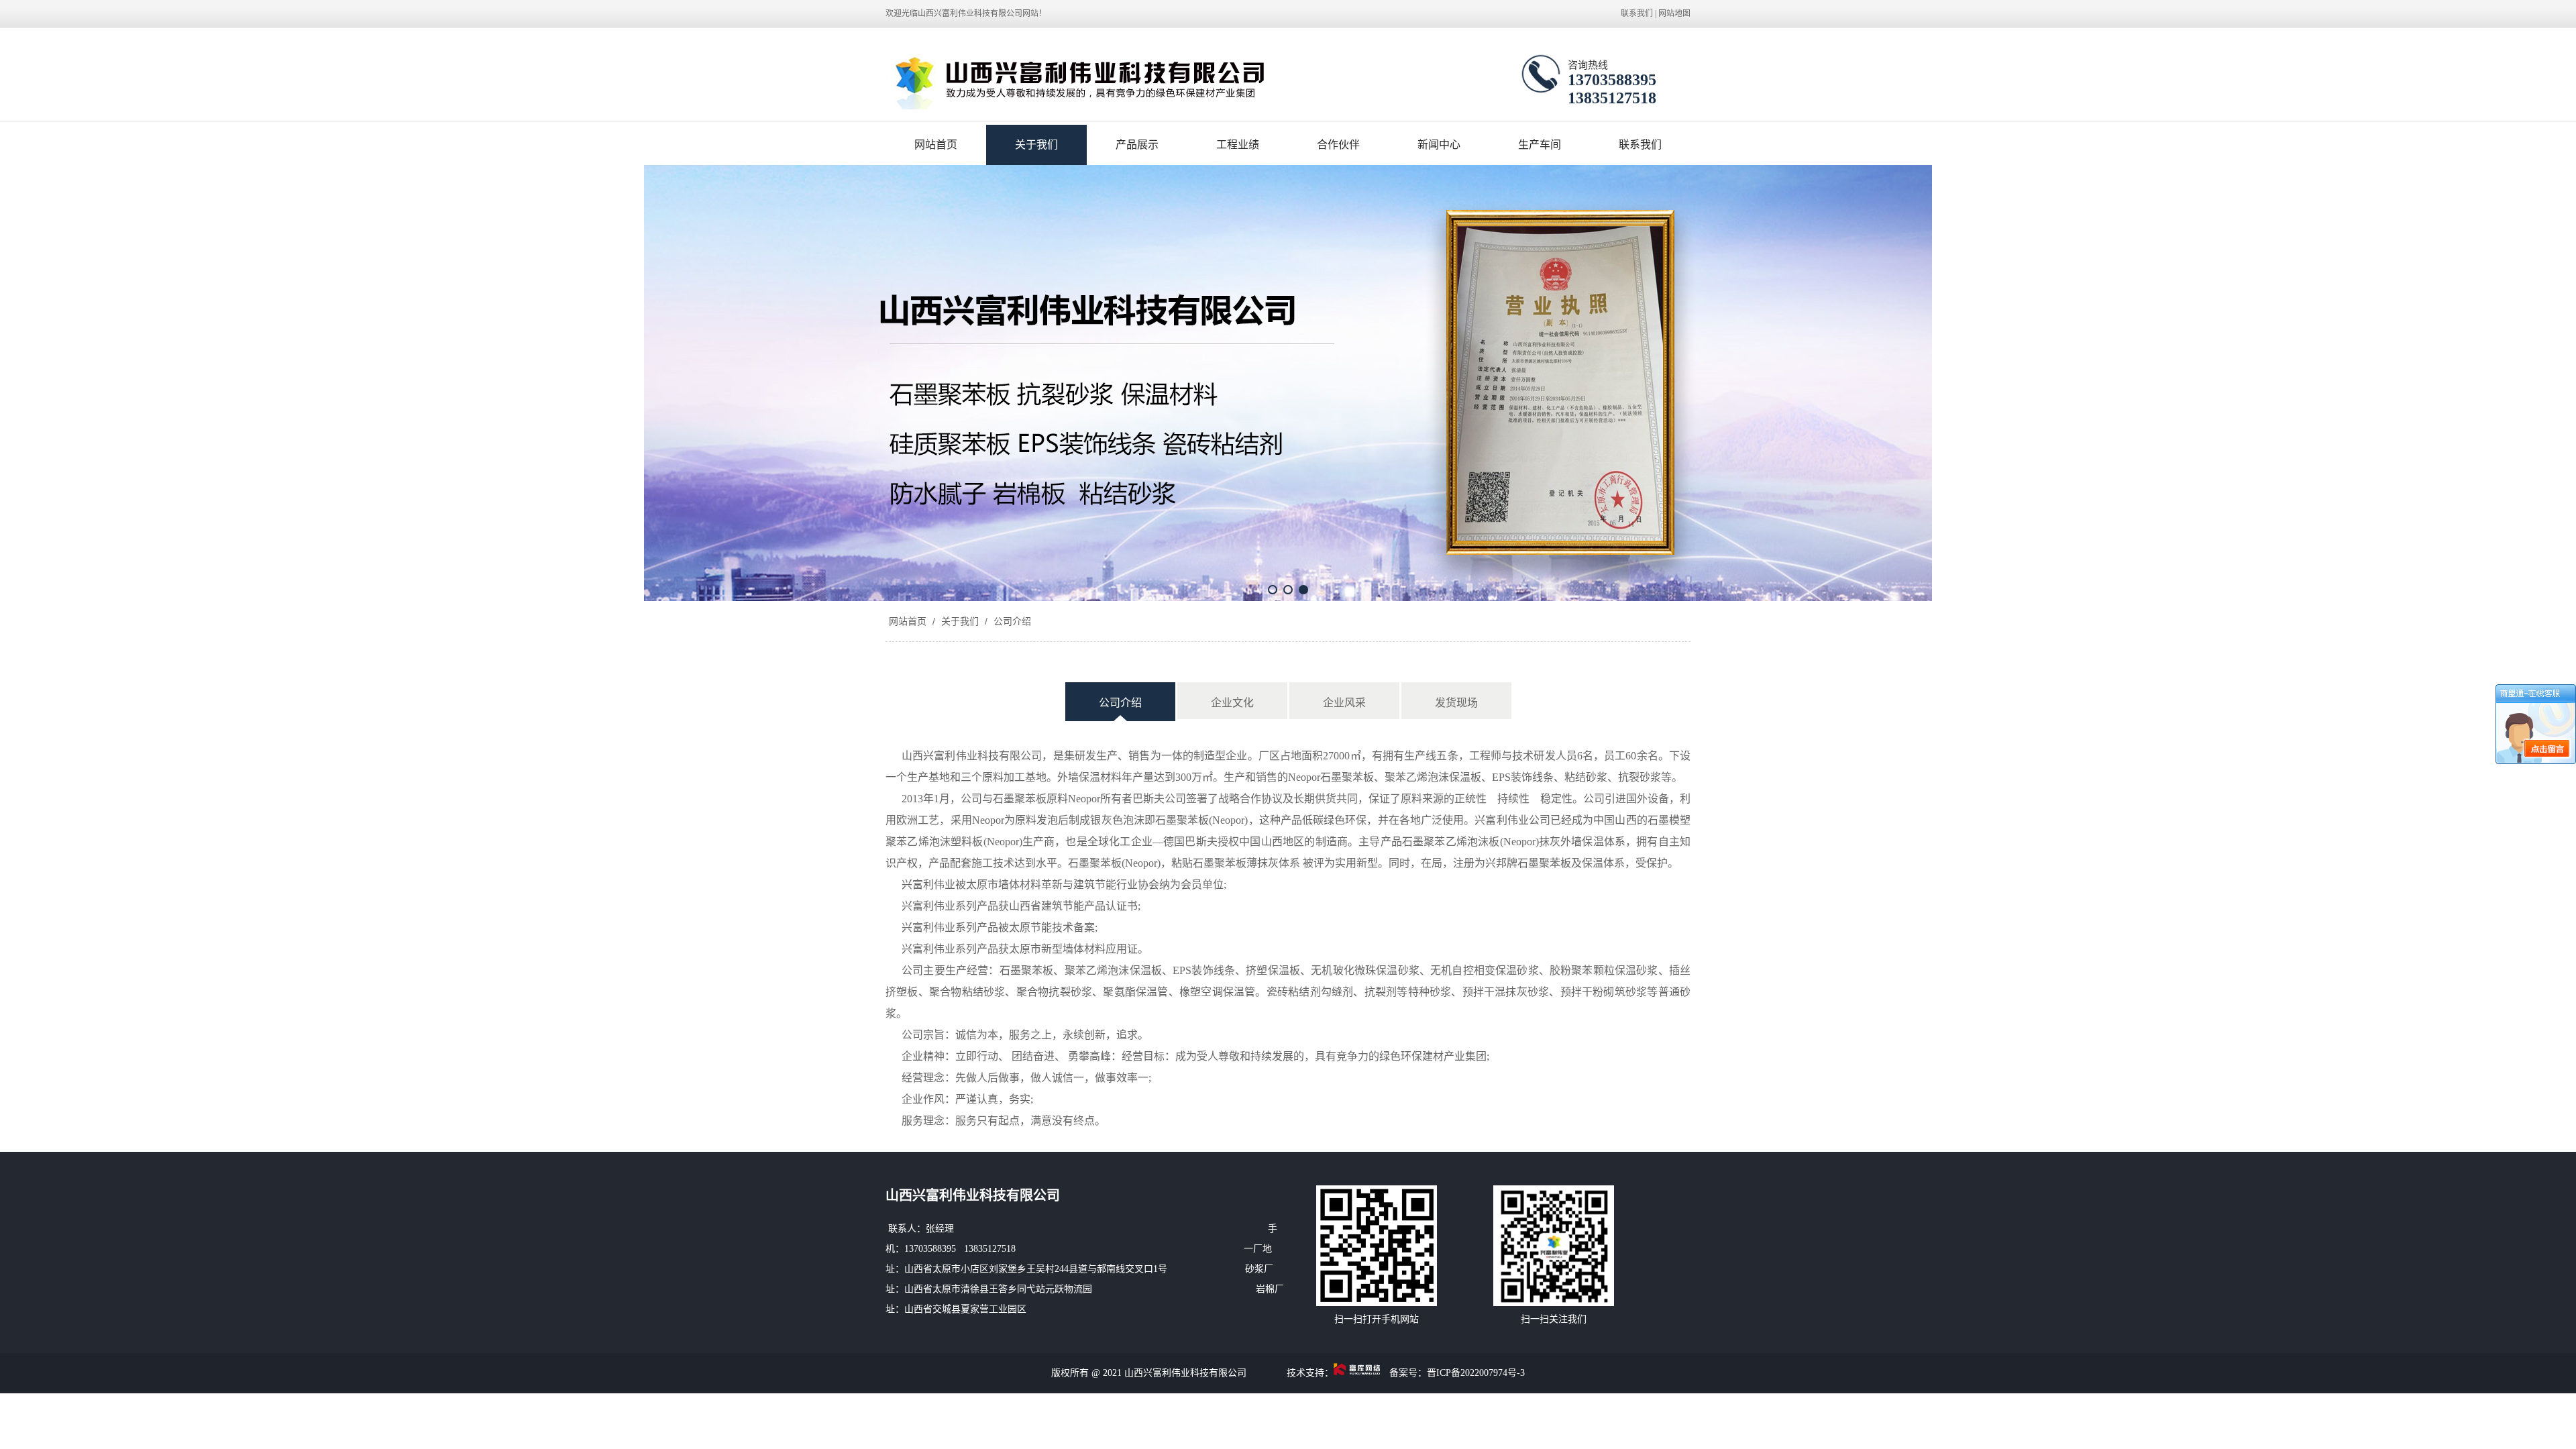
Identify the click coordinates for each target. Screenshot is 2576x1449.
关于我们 (1036, 145)
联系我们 (1637, 13)
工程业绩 (1238, 145)
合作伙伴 (1338, 145)
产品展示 (1137, 145)
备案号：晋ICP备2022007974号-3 (1457, 1373)
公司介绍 (1011, 621)
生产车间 (1540, 145)
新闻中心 (1439, 145)
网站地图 (1674, 13)
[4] (1288, 383)
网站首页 (936, 145)
